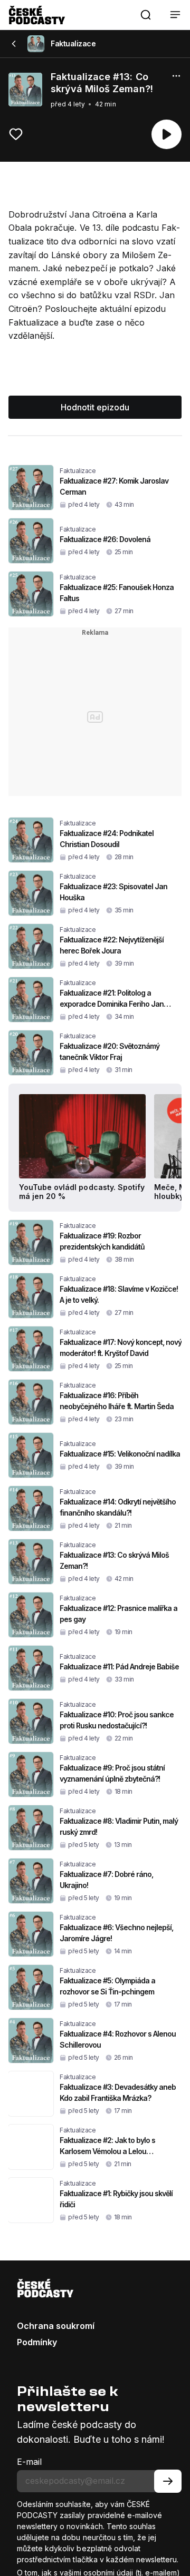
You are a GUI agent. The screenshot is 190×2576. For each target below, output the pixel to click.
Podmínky (37, 2342)
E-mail (29, 2462)
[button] (146, 15)
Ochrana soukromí (56, 2326)
